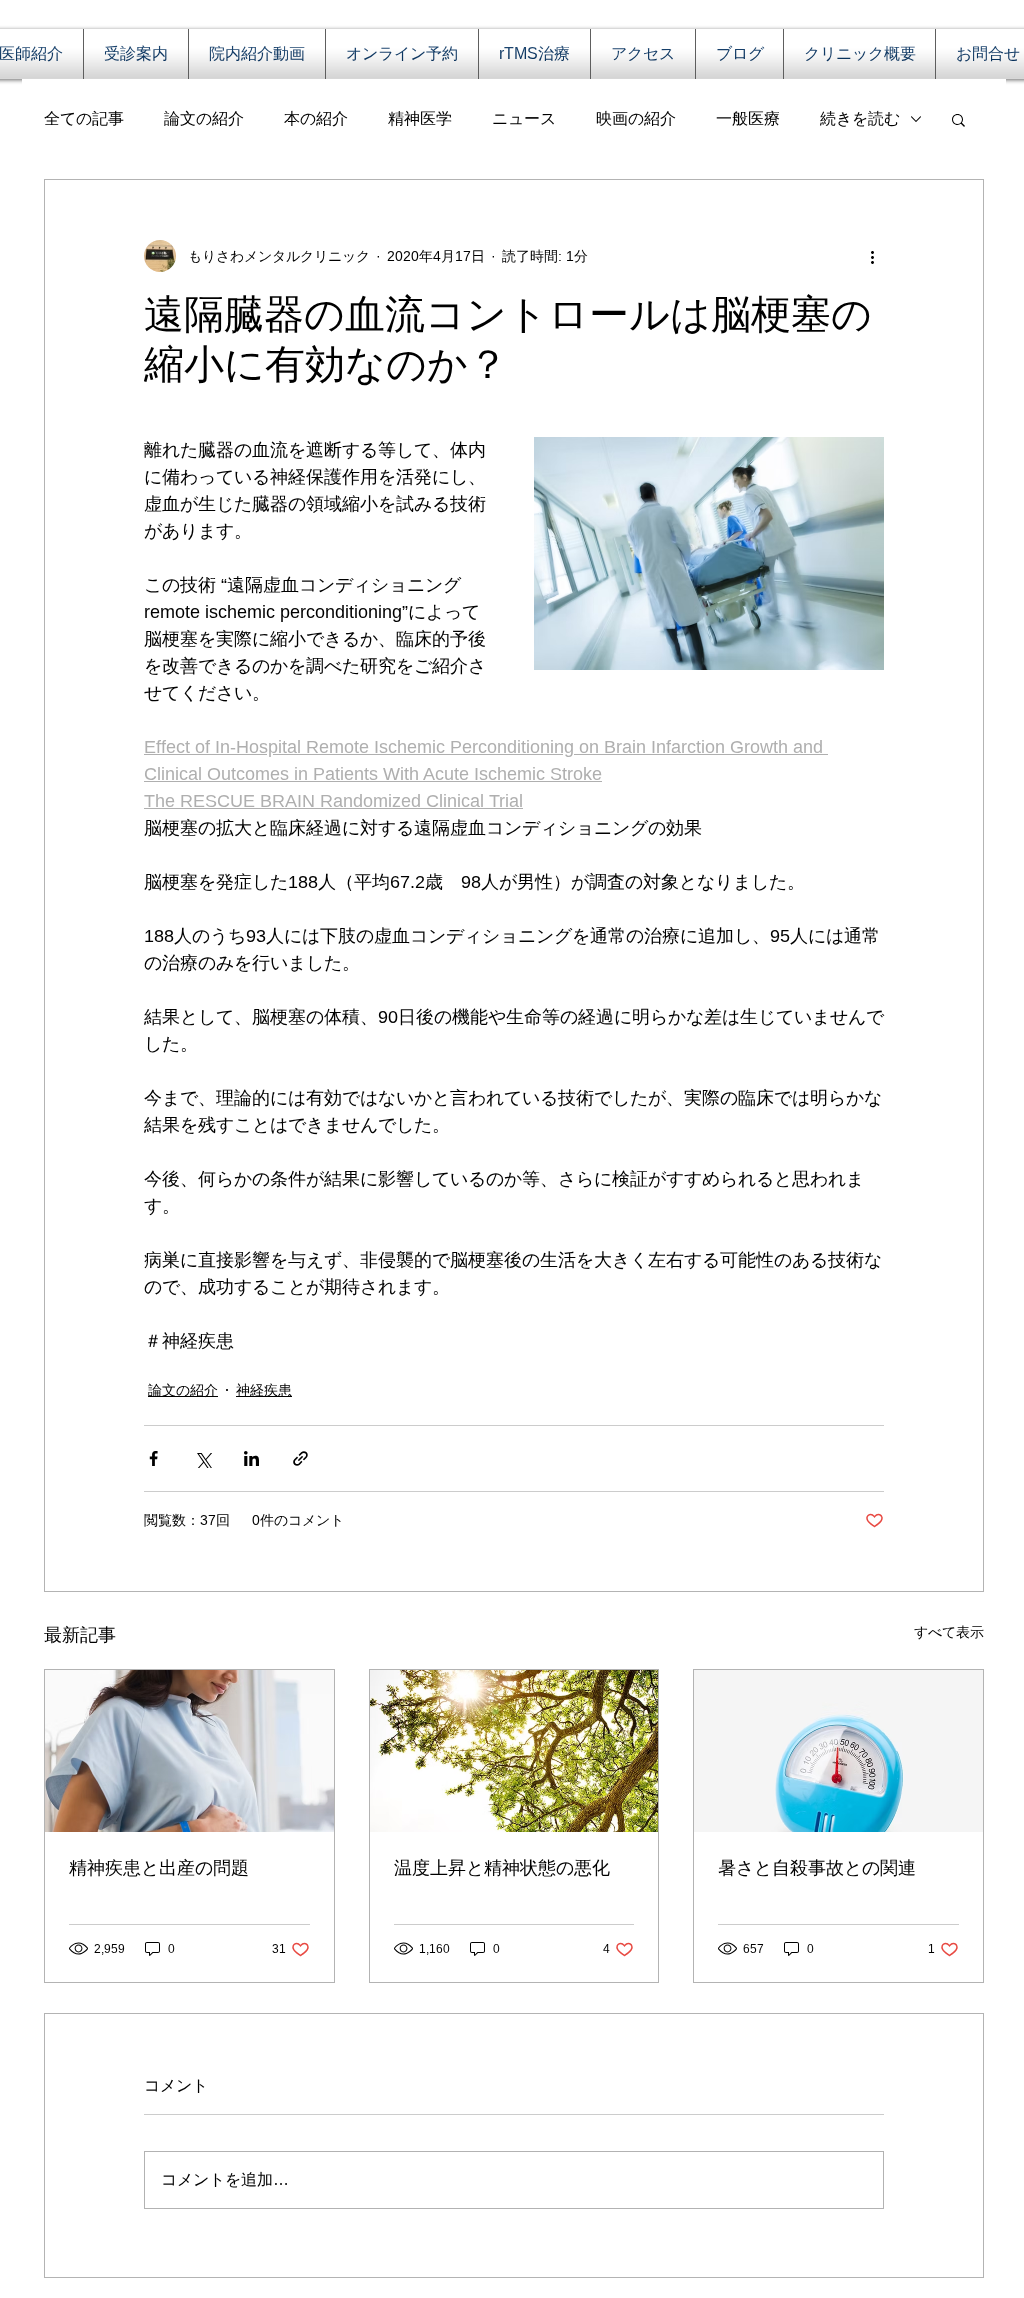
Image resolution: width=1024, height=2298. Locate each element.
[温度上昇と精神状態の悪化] (514, 1751)
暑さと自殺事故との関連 (817, 1868)
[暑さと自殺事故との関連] (838, 1751)
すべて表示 (949, 1632)
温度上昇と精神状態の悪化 (502, 1868)
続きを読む (860, 118)
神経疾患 (264, 1390)
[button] (958, 119)
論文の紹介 (204, 118)
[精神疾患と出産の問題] (189, 1751)
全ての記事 (84, 118)
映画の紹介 (636, 118)
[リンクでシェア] (300, 1458)
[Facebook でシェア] (153, 1458)
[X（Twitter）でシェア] (202, 1458)
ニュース (524, 118)
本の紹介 (316, 118)
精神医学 (420, 118)
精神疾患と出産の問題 (159, 1868)
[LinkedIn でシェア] (251, 1458)
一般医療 (748, 118)
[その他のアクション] (872, 256)
